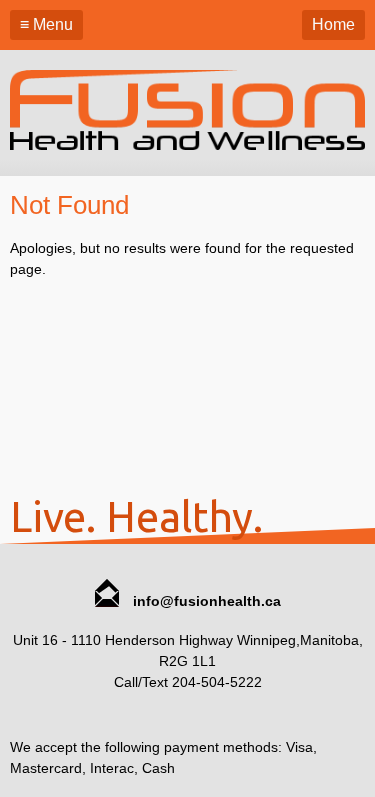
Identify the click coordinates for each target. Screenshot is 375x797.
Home (333, 24)
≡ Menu (46, 24)
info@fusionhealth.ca (205, 601)
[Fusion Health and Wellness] (187, 145)
